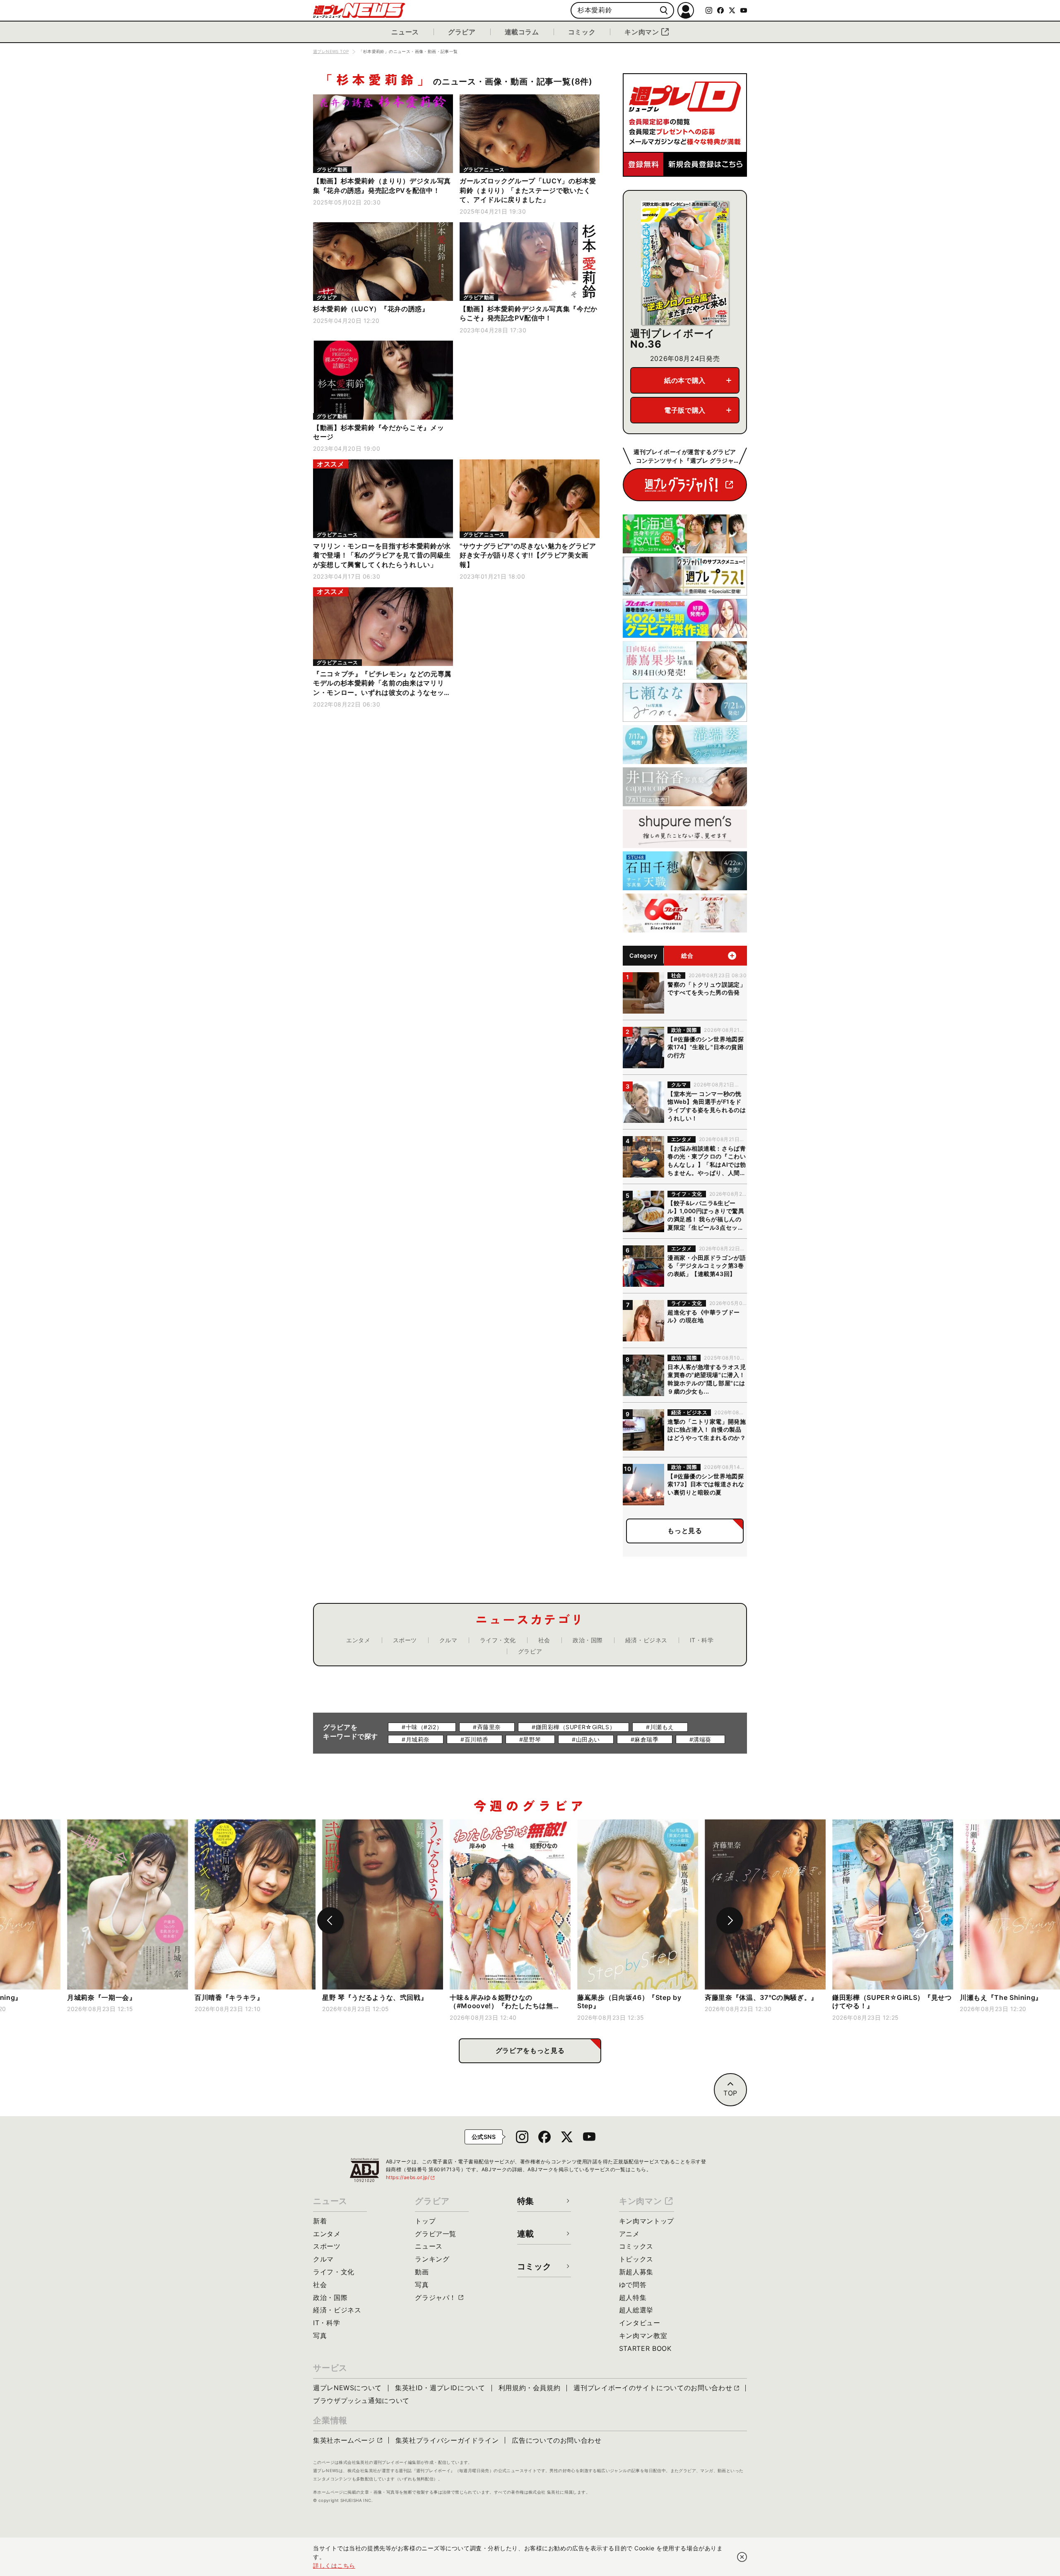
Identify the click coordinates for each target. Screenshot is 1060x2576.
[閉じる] (742, 2557)
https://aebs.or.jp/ (411, 2177)
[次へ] (730, 1920)
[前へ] (330, 1920)
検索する (664, 11)
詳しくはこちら (334, 2565)
